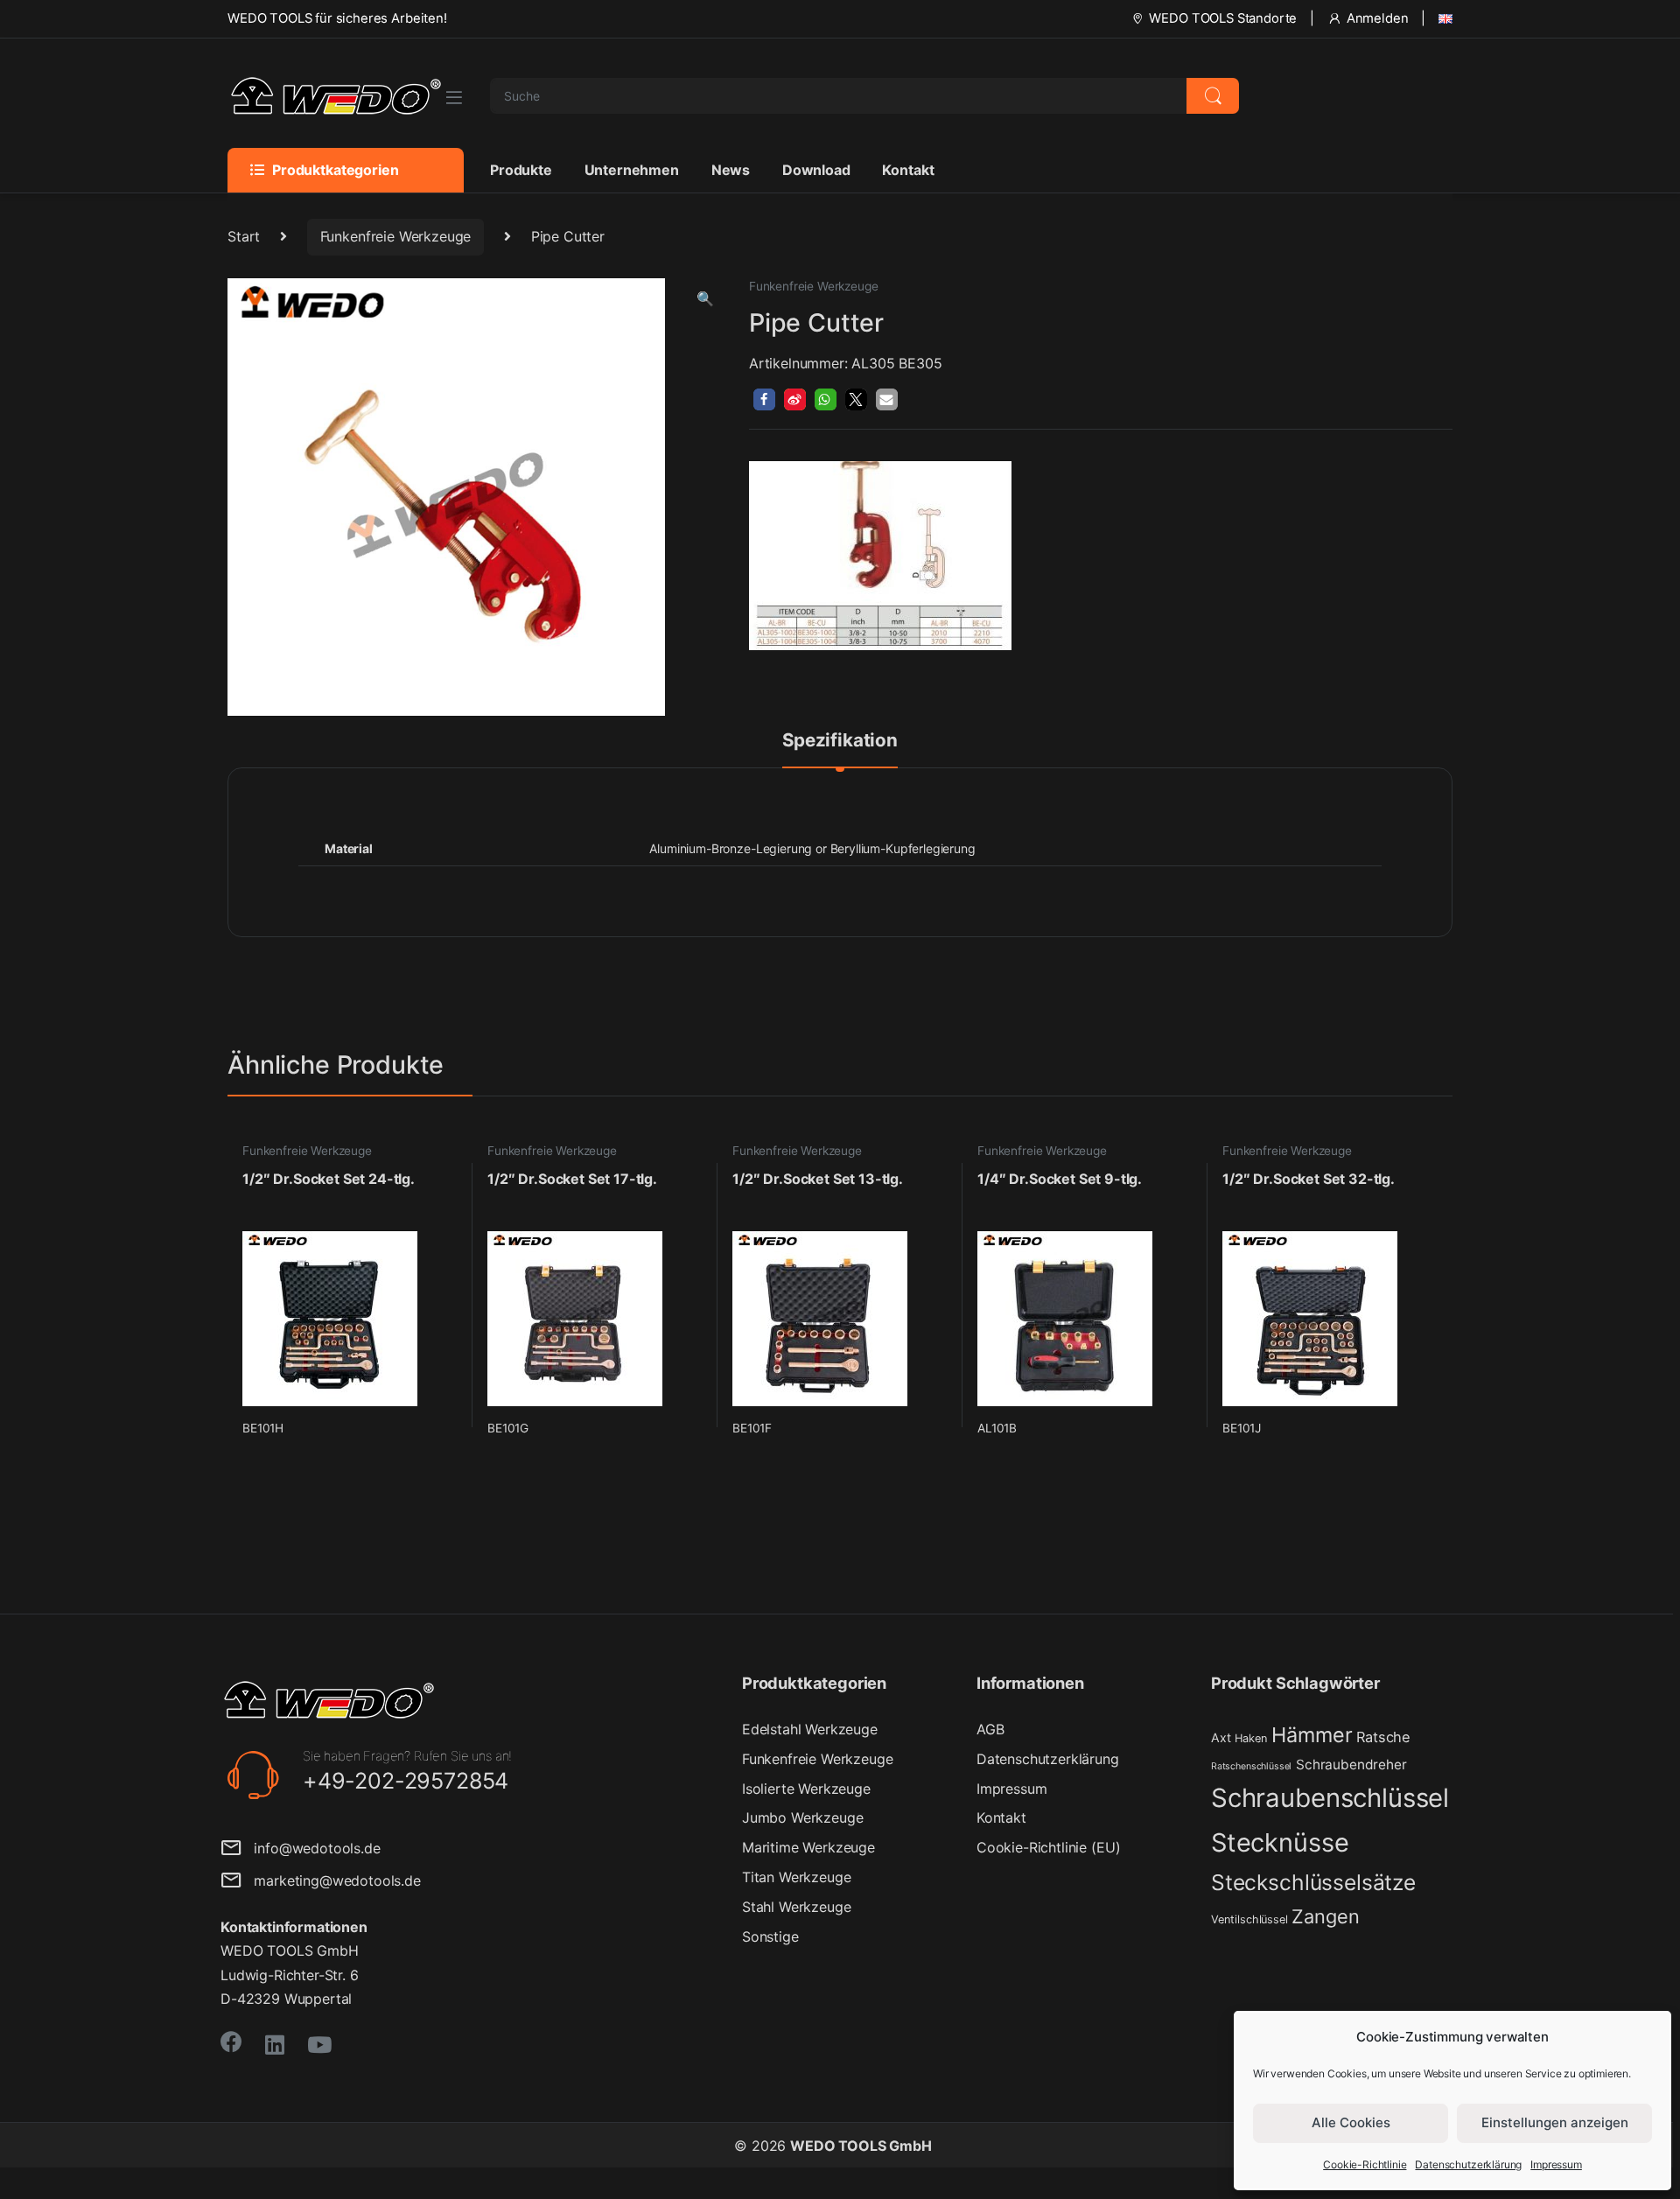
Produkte (521, 170)
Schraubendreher (1351, 1765)
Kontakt (908, 170)
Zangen (1325, 1916)
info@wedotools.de (311, 1848)
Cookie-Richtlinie (1365, 2164)
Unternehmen (632, 170)
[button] (705, 299)
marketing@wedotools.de (331, 1880)
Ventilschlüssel (1249, 1919)
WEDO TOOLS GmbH (861, 2146)
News (731, 170)
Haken (1251, 1738)
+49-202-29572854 (406, 1781)
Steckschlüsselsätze (1313, 1882)
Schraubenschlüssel (1330, 1798)
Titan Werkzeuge (797, 1877)
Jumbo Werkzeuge (803, 1817)
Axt (1221, 1737)
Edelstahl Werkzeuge (810, 1729)
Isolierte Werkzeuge (806, 1789)
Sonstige (770, 1936)
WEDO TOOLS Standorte (1223, 18)
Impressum (1556, 2164)
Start (244, 236)
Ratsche (1383, 1737)
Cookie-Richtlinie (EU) (1048, 1847)
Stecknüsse (1280, 1842)
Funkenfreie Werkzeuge (396, 236)
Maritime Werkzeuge (808, 1847)
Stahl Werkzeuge (797, 1907)
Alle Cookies (1351, 2122)
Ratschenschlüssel (1251, 1766)
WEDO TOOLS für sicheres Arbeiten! (337, 18)
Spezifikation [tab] (840, 741)
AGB (990, 1729)
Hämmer (1312, 1735)
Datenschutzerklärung (1468, 2164)
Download (816, 170)
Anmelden (1378, 18)
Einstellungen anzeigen (1555, 2122)
